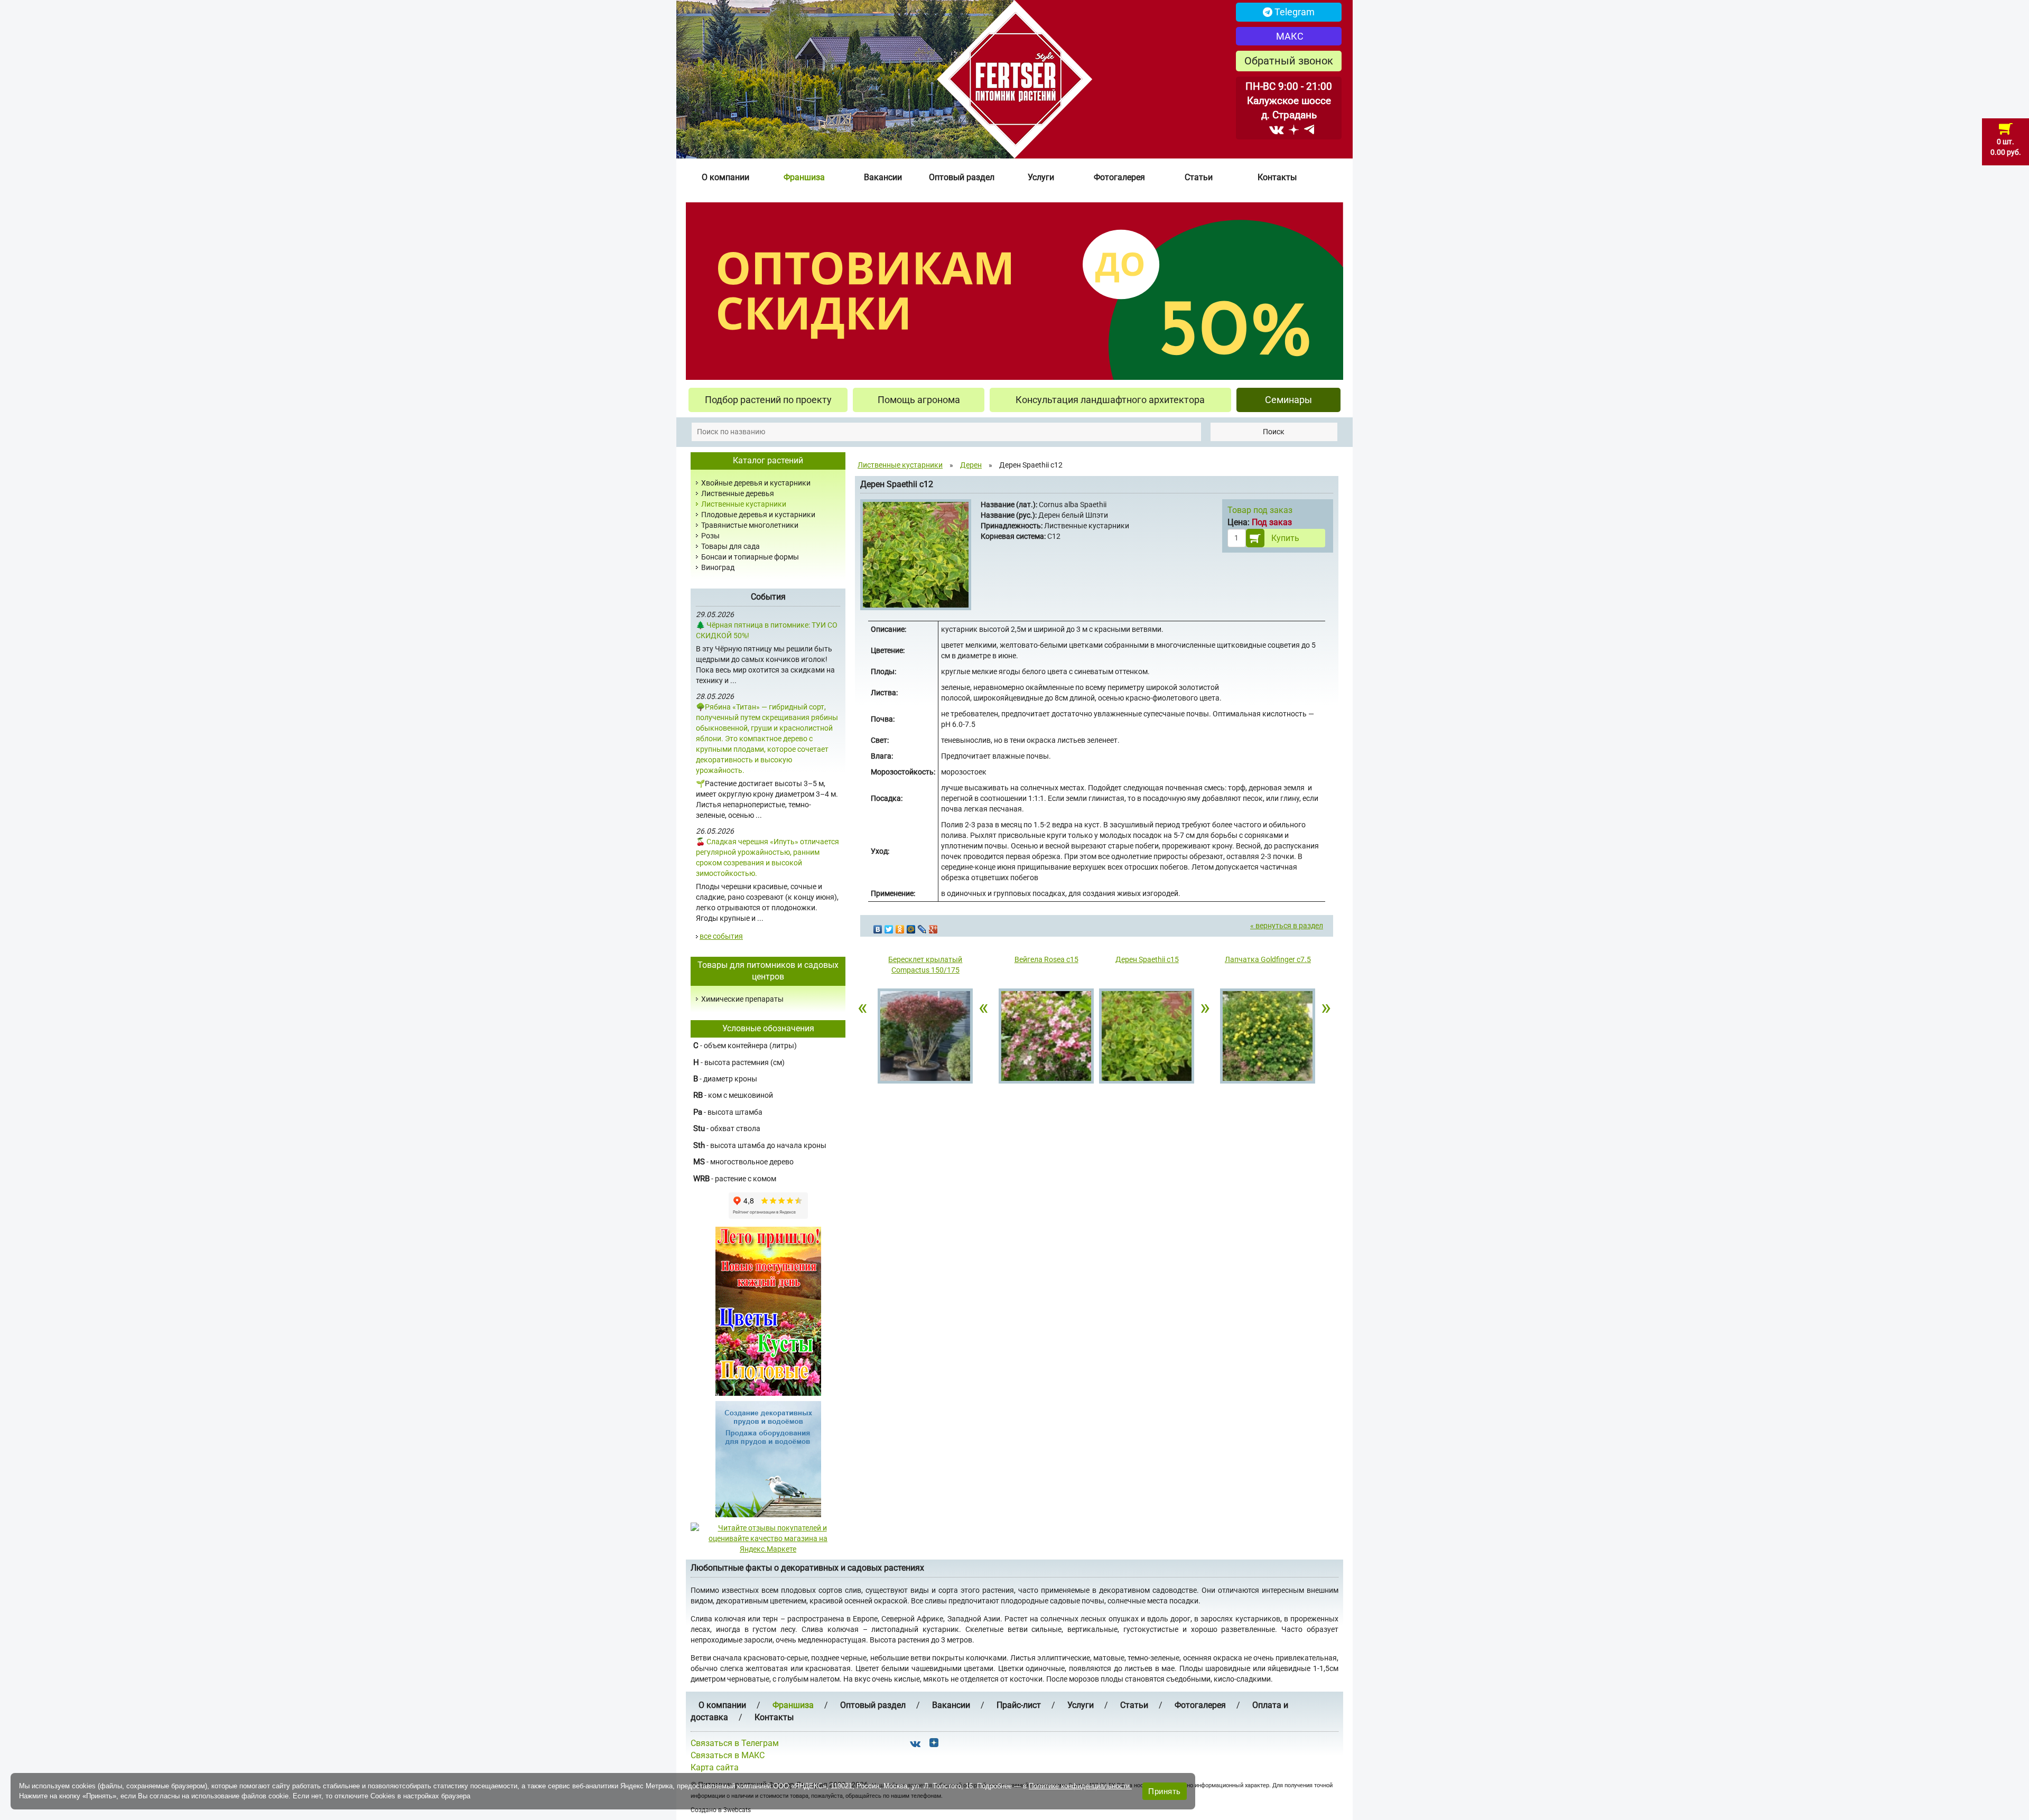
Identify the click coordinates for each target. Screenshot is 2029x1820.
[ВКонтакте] (878, 927)
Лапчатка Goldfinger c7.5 (1268, 959)
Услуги (1041, 177)
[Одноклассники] (900, 927)
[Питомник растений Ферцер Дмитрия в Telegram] (1309, 129)
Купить (1285, 538)
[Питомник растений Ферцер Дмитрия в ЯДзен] (1294, 129)
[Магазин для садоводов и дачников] (768, 1459)
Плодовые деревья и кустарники (758, 515)
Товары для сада (730, 546)
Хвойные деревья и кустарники (756, 483)
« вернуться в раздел (1287, 926)
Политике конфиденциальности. (1080, 1786)
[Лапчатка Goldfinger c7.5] (1268, 1037)
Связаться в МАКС (728, 1755)
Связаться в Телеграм (735, 1743)
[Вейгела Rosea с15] (1046, 1037)
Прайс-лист (1019, 1705)
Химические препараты (742, 999)
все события (721, 936)
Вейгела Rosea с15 (1046, 959)
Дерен (971, 465)
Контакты (1277, 177)
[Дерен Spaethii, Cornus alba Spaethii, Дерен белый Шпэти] (917, 556)
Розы (710, 536)
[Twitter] (889, 927)
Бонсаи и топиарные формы (750, 557)
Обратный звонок (1289, 61)
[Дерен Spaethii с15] (1147, 1037)
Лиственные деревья (738, 493)
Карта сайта (715, 1767)
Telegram (1293, 12)
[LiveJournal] (922, 927)
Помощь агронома (919, 400)
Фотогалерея (1119, 177)
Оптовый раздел (962, 177)
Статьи (1199, 177)
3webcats (737, 1810)
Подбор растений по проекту (768, 400)
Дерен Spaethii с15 (1147, 959)
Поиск (1274, 432)
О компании (725, 177)
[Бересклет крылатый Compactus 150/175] (925, 1037)
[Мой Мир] (911, 927)
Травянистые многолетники (750, 525)
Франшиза (804, 177)
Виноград (718, 567)
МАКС (1289, 36)
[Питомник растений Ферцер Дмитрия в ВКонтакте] (1276, 129)
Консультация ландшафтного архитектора (1110, 400)
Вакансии (883, 177)
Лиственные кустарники (744, 504)
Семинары (1288, 400)
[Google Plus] (933, 927)
